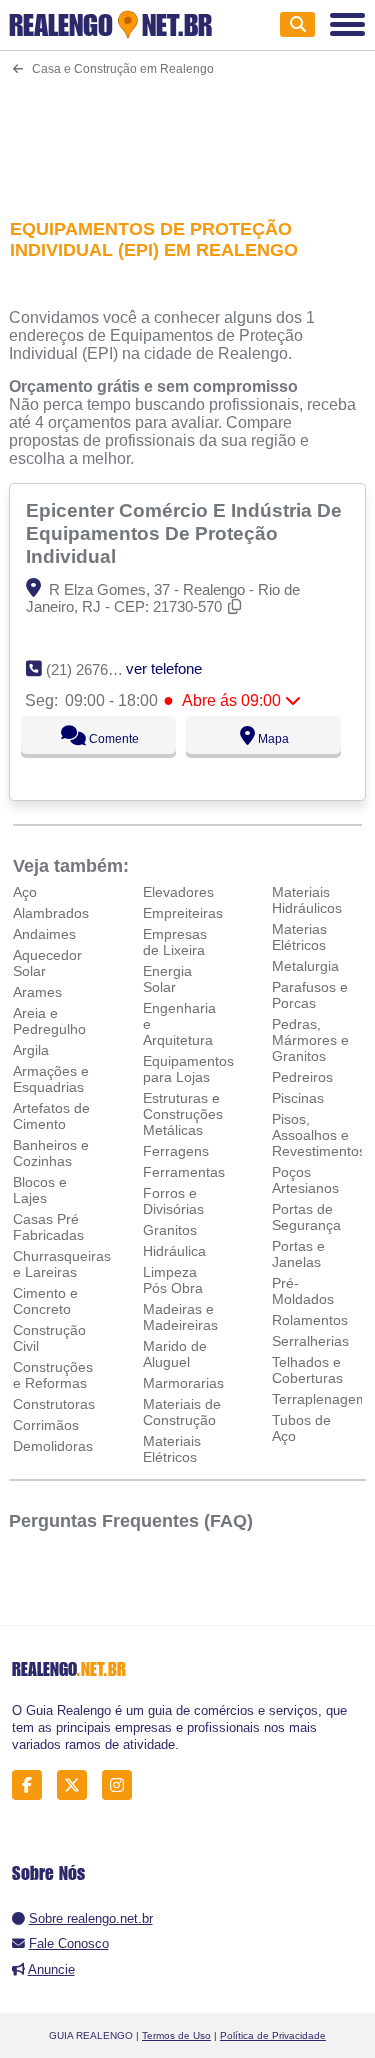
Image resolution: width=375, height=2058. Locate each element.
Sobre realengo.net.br (91, 1918)
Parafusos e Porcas (310, 995)
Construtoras (54, 1404)
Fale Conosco (69, 1943)
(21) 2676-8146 (95, 669)
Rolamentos (310, 1320)
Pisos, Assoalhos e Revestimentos (319, 1135)
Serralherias (310, 1341)
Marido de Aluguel (175, 1354)
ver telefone (164, 668)
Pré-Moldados (303, 1291)
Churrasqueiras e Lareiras (62, 1264)
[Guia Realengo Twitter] (77, 1784)
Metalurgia (305, 966)
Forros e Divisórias (173, 1201)
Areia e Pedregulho (49, 1021)
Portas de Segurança (306, 1217)
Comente (112, 739)
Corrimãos (46, 1425)
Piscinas (298, 1098)
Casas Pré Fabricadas (48, 1227)
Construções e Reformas (53, 1375)
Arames (37, 992)
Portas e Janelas (298, 1254)
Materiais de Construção (182, 1412)
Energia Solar (167, 979)
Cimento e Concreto (45, 1301)
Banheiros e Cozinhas (51, 1153)
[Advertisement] (187, 134)
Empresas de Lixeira (175, 942)
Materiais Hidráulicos (307, 900)
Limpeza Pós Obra (173, 1280)
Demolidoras (53, 1446)
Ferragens (176, 1151)
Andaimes (44, 934)
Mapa (272, 739)
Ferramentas (184, 1172)
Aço (25, 892)
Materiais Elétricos (172, 1449)
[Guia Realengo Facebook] (32, 1784)
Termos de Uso (176, 2035)
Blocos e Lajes (40, 1190)
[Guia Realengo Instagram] (122, 1784)
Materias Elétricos (299, 937)
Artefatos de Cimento (51, 1116)
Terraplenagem (320, 1399)
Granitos (170, 1230)
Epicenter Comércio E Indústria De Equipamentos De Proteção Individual (184, 533)
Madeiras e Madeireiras (180, 1317)
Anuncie (51, 1969)
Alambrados (51, 913)
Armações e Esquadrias (51, 1079)
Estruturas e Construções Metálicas (183, 1114)
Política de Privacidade (273, 2035)
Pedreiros (302, 1077)
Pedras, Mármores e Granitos (310, 1040)
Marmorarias (183, 1383)
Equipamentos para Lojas (188, 1069)
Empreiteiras (183, 913)
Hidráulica (174, 1251)
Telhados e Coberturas (307, 1370)
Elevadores (178, 892)
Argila (31, 1050)
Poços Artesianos (305, 1180)
